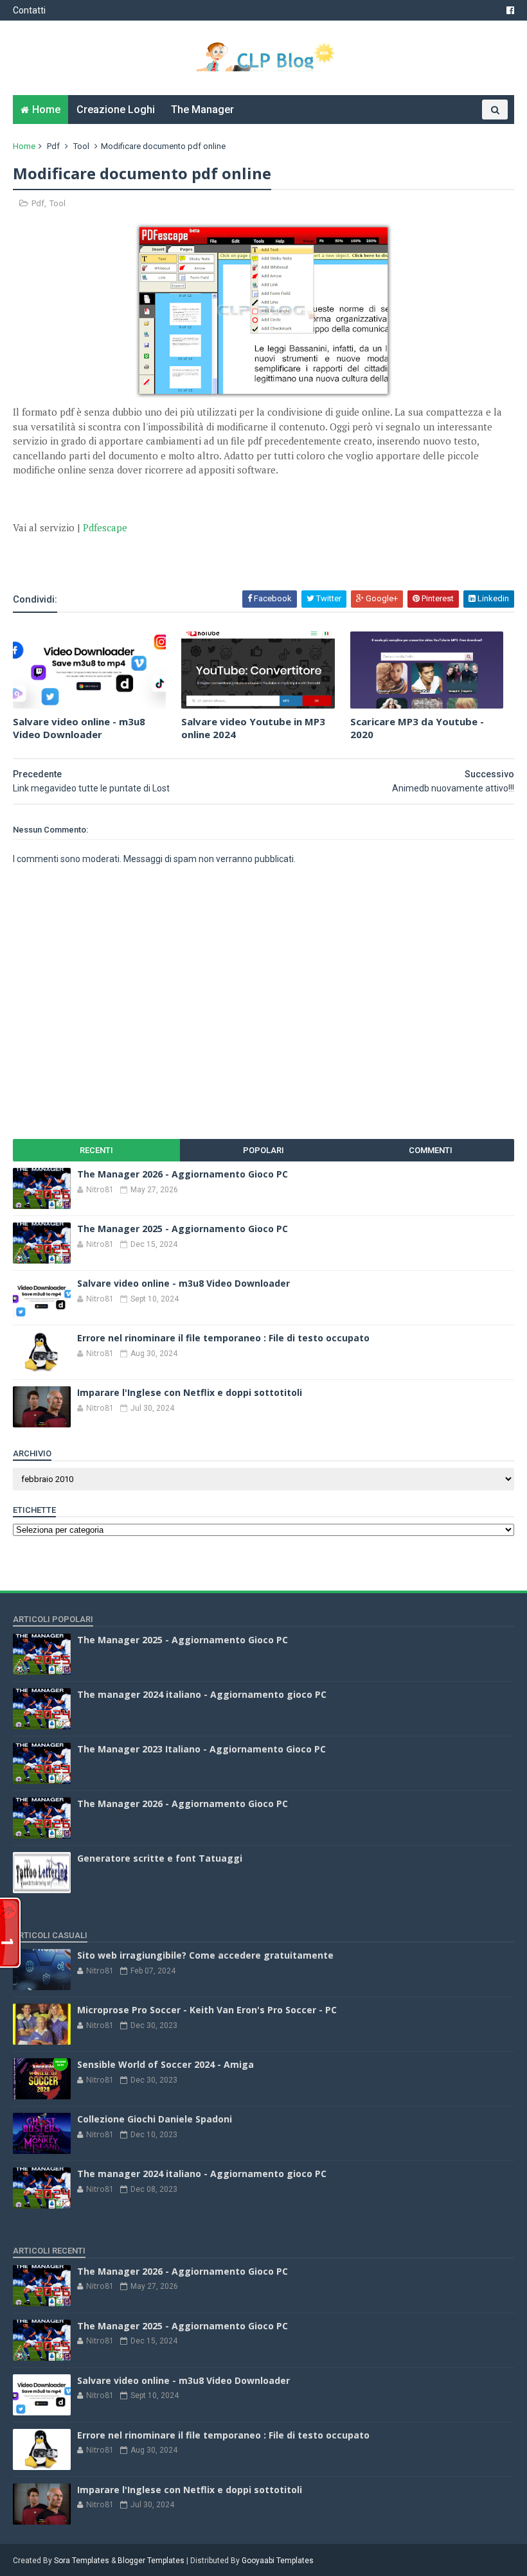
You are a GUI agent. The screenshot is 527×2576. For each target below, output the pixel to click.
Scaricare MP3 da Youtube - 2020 (417, 728)
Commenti (431, 1150)
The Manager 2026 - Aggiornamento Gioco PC (183, 1174)
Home (46, 110)
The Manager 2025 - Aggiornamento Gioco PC (183, 1229)
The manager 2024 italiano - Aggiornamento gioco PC (202, 1694)
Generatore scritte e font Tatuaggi (160, 1858)
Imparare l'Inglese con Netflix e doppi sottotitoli (190, 1392)
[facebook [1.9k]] (510, 10)
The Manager (202, 110)
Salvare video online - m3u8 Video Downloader (79, 728)
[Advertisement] (163, 554)
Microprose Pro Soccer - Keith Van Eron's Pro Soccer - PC (207, 2010)
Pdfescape (105, 527)
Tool (81, 146)
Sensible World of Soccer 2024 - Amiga (165, 2064)
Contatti (29, 10)
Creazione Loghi (116, 110)
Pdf (53, 146)
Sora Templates (82, 2561)
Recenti (96, 1150)
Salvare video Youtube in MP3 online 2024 (253, 728)
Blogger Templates (151, 2561)
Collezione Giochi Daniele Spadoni (155, 2119)
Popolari (263, 1150)
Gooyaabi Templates (278, 2561)
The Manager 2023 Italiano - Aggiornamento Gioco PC (201, 1749)
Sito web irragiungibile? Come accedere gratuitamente (205, 1955)
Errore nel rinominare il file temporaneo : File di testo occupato (223, 1338)
